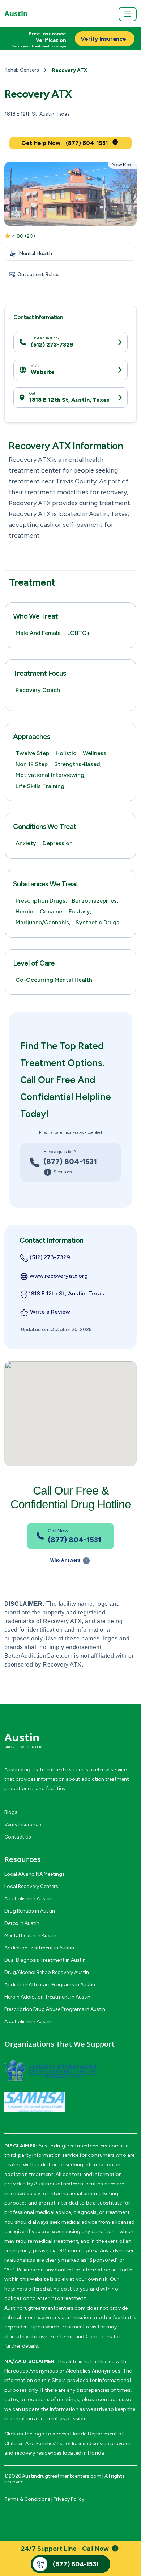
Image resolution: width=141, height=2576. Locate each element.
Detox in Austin (22, 1923)
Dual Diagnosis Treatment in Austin (45, 1960)
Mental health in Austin (30, 1936)
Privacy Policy (69, 2499)
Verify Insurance (23, 1825)
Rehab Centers (22, 70)
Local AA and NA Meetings (35, 1874)
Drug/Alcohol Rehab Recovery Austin (47, 1972)
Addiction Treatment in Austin (39, 1948)
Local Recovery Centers (31, 1886)
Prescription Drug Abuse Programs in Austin (55, 2009)
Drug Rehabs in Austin (30, 1911)
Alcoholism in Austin (28, 1899)
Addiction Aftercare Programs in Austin (50, 1985)
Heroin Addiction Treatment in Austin (47, 1997)
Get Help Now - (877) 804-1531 (65, 143)
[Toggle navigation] (128, 14)
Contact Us (18, 1837)
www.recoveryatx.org (59, 1276)
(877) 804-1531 (70, 1161)
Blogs (11, 1812)
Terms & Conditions (27, 2499)
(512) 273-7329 (52, 345)
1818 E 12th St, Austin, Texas (69, 400)
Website (43, 372)
